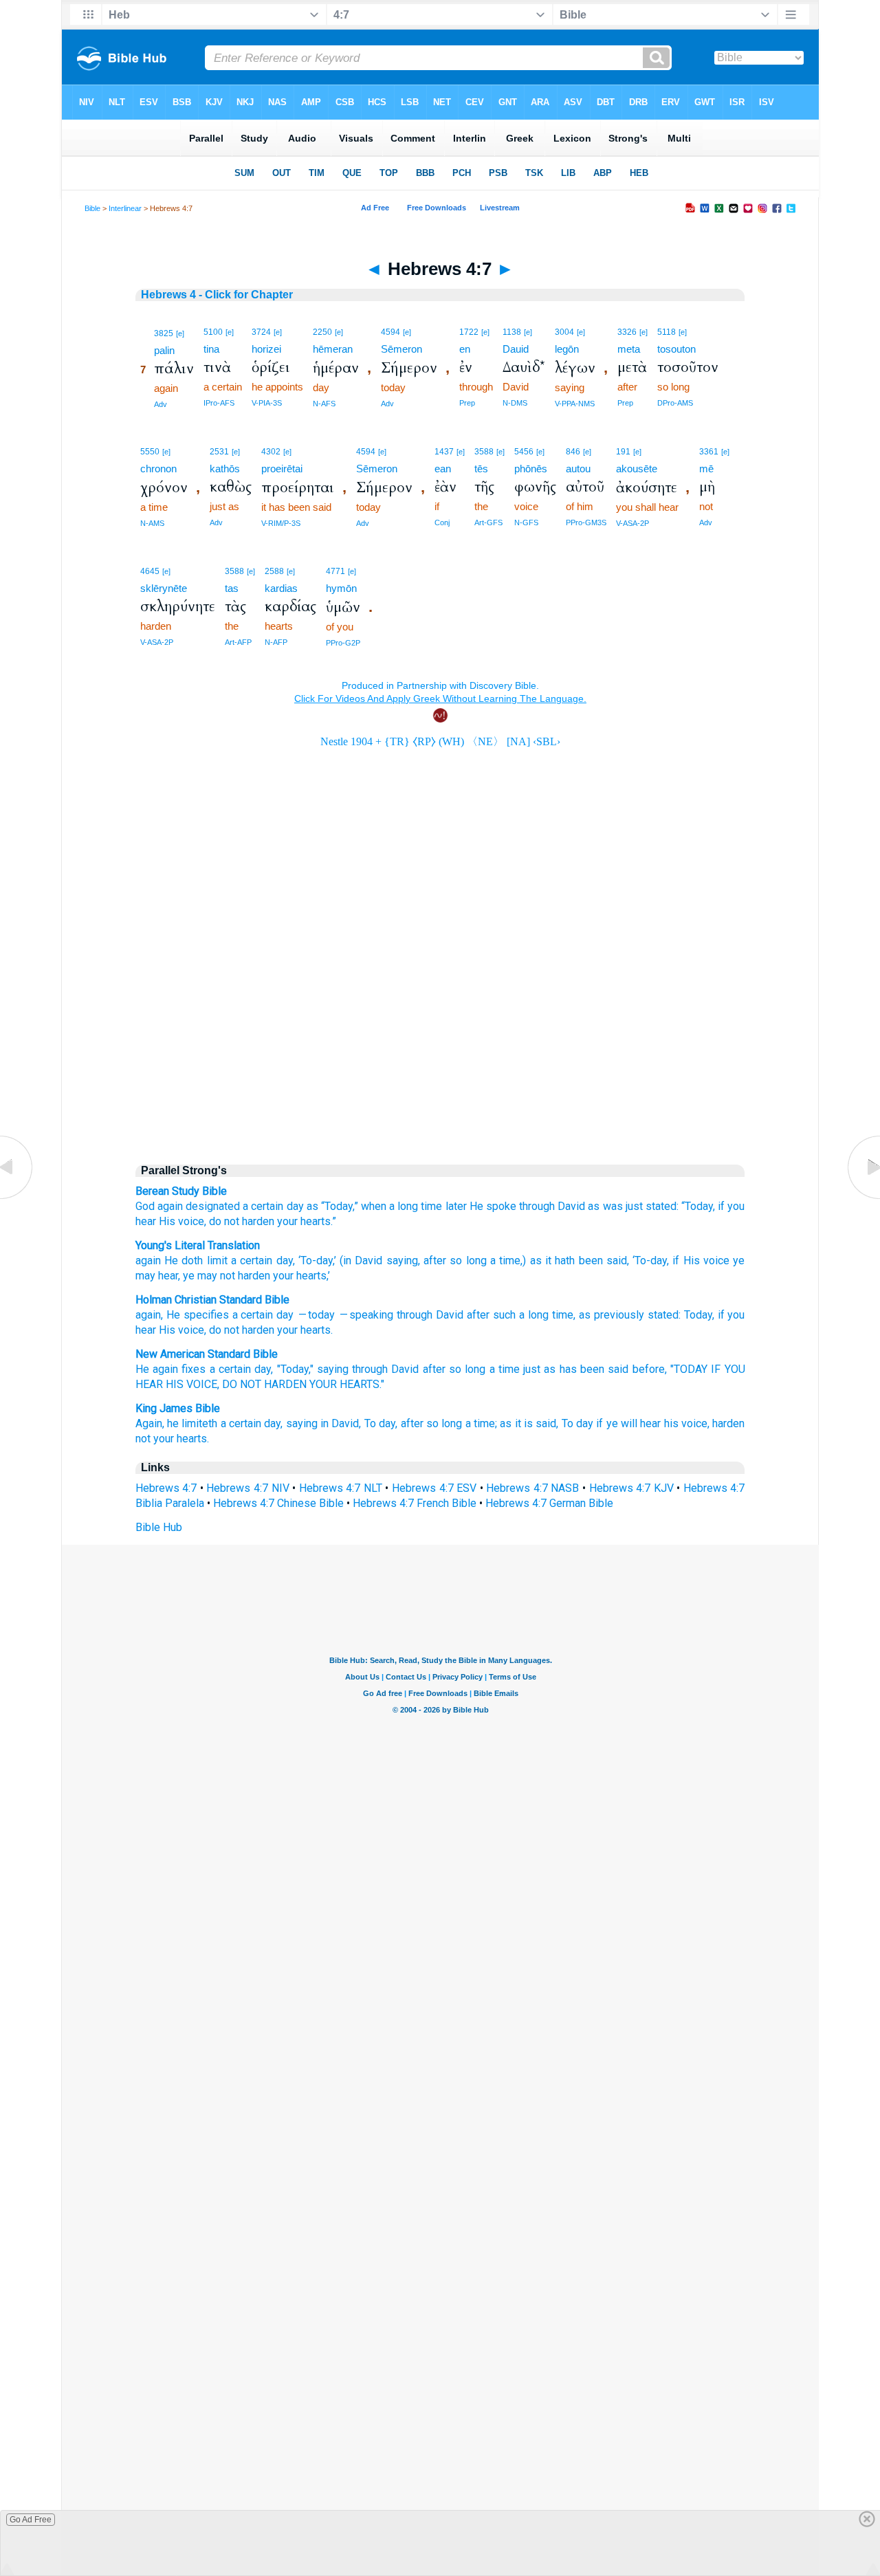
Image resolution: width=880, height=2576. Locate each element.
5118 (667, 332)
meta (629, 349)
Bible (92, 208)
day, (264, 1369)
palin (164, 350)
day (282, 1261)
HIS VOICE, (192, 1384)
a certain (263, 1206)
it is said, (537, 1423)
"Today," (295, 1369)
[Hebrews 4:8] (863, 1199)
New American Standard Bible (207, 1354)
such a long (521, 1315)
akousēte (637, 469)
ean (443, 469)
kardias (281, 588)
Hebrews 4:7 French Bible (415, 1503)
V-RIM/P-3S (281, 523)
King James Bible (178, 1408)
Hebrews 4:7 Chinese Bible (278, 1503)
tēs (481, 469)
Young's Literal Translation (198, 1245)
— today (316, 1315)
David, (346, 1423)
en (465, 349)
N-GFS (526, 522)
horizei (266, 349)
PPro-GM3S (586, 522)
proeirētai (282, 469)
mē (706, 469)
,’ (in (342, 1261)
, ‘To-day (313, 1261)
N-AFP (276, 642)
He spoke (493, 1206)
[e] (180, 333)
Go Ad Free (31, 2520)
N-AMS (152, 523)
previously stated (636, 1315)
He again (157, 1369)
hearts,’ (312, 1276)
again (148, 1261)
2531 (219, 452)
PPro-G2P (343, 643)
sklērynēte (164, 588)
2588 (274, 571)
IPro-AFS (219, 403)
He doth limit (194, 1261)
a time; (481, 1423)
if (721, 1206)
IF (716, 1369)
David (571, 1206)
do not (224, 1221)
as (594, 1206)
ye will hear (634, 1423)
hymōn (341, 588)
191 (623, 452)
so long (466, 1261)
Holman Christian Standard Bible (212, 1300)
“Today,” (340, 1206)
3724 (261, 332)
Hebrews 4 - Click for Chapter (217, 295)
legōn (567, 349)
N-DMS (515, 403)
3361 (709, 452)
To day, (381, 1423)
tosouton (676, 349)
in (324, 1423)
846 (573, 452)
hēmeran (333, 349)
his (671, 1423)
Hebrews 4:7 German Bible (549, 1503)
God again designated (188, 1206)
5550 (150, 452)
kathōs (225, 469)
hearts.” (318, 1221)
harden (258, 1221)
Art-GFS (488, 522)
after (478, 1315)
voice (715, 1261)
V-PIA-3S (267, 403)
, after (432, 1261)
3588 (484, 452)
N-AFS (324, 404)
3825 (164, 333)
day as (302, 1206)
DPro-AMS (675, 403)
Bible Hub (159, 1527)
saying (400, 1261)
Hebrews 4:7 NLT (341, 1488)
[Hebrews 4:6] (17, 1199)
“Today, (698, 1206)
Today (698, 1315)
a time (504, 1261)
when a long (389, 1206)
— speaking (366, 1315)
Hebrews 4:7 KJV (631, 1488)
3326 (627, 332)
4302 (271, 452)
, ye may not (207, 1276)
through (537, 1206)
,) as (531, 1261)
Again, (150, 1423)
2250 (322, 332)
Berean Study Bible (181, 1191)
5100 (213, 332)
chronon (158, 469)
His (167, 1221)
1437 (444, 452)
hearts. (193, 1439)
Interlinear (125, 208)
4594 (390, 332)
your (287, 1221)
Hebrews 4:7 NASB (532, 1488)
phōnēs (531, 469)
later (456, 1206)
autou (578, 469)
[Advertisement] (440, 1035)
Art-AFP (238, 642)
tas (232, 588)
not (143, 1439)
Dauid (516, 349)
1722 (469, 332)
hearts (316, 1330)
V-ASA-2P (632, 523)
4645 (150, 571)
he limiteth (192, 1423)
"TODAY (689, 1369)
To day (577, 1423)
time (431, 1206)
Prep (467, 403)
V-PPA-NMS (575, 404)
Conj (442, 522)
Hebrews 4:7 (166, 1488)
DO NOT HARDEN (264, 1384)
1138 (512, 332)
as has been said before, (605, 1369)
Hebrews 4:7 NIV (247, 1488)
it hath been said (584, 1261)
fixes (194, 1369)
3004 (564, 332)
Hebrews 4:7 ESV (434, 1488)
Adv (161, 404)
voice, (192, 1221)
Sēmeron (401, 349)
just (532, 1369)
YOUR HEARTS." (347, 1384)
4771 (335, 571)
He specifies (198, 1315)
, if (673, 1261)
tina (211, 349)
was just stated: (641, 1206)
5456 (524, 452)
